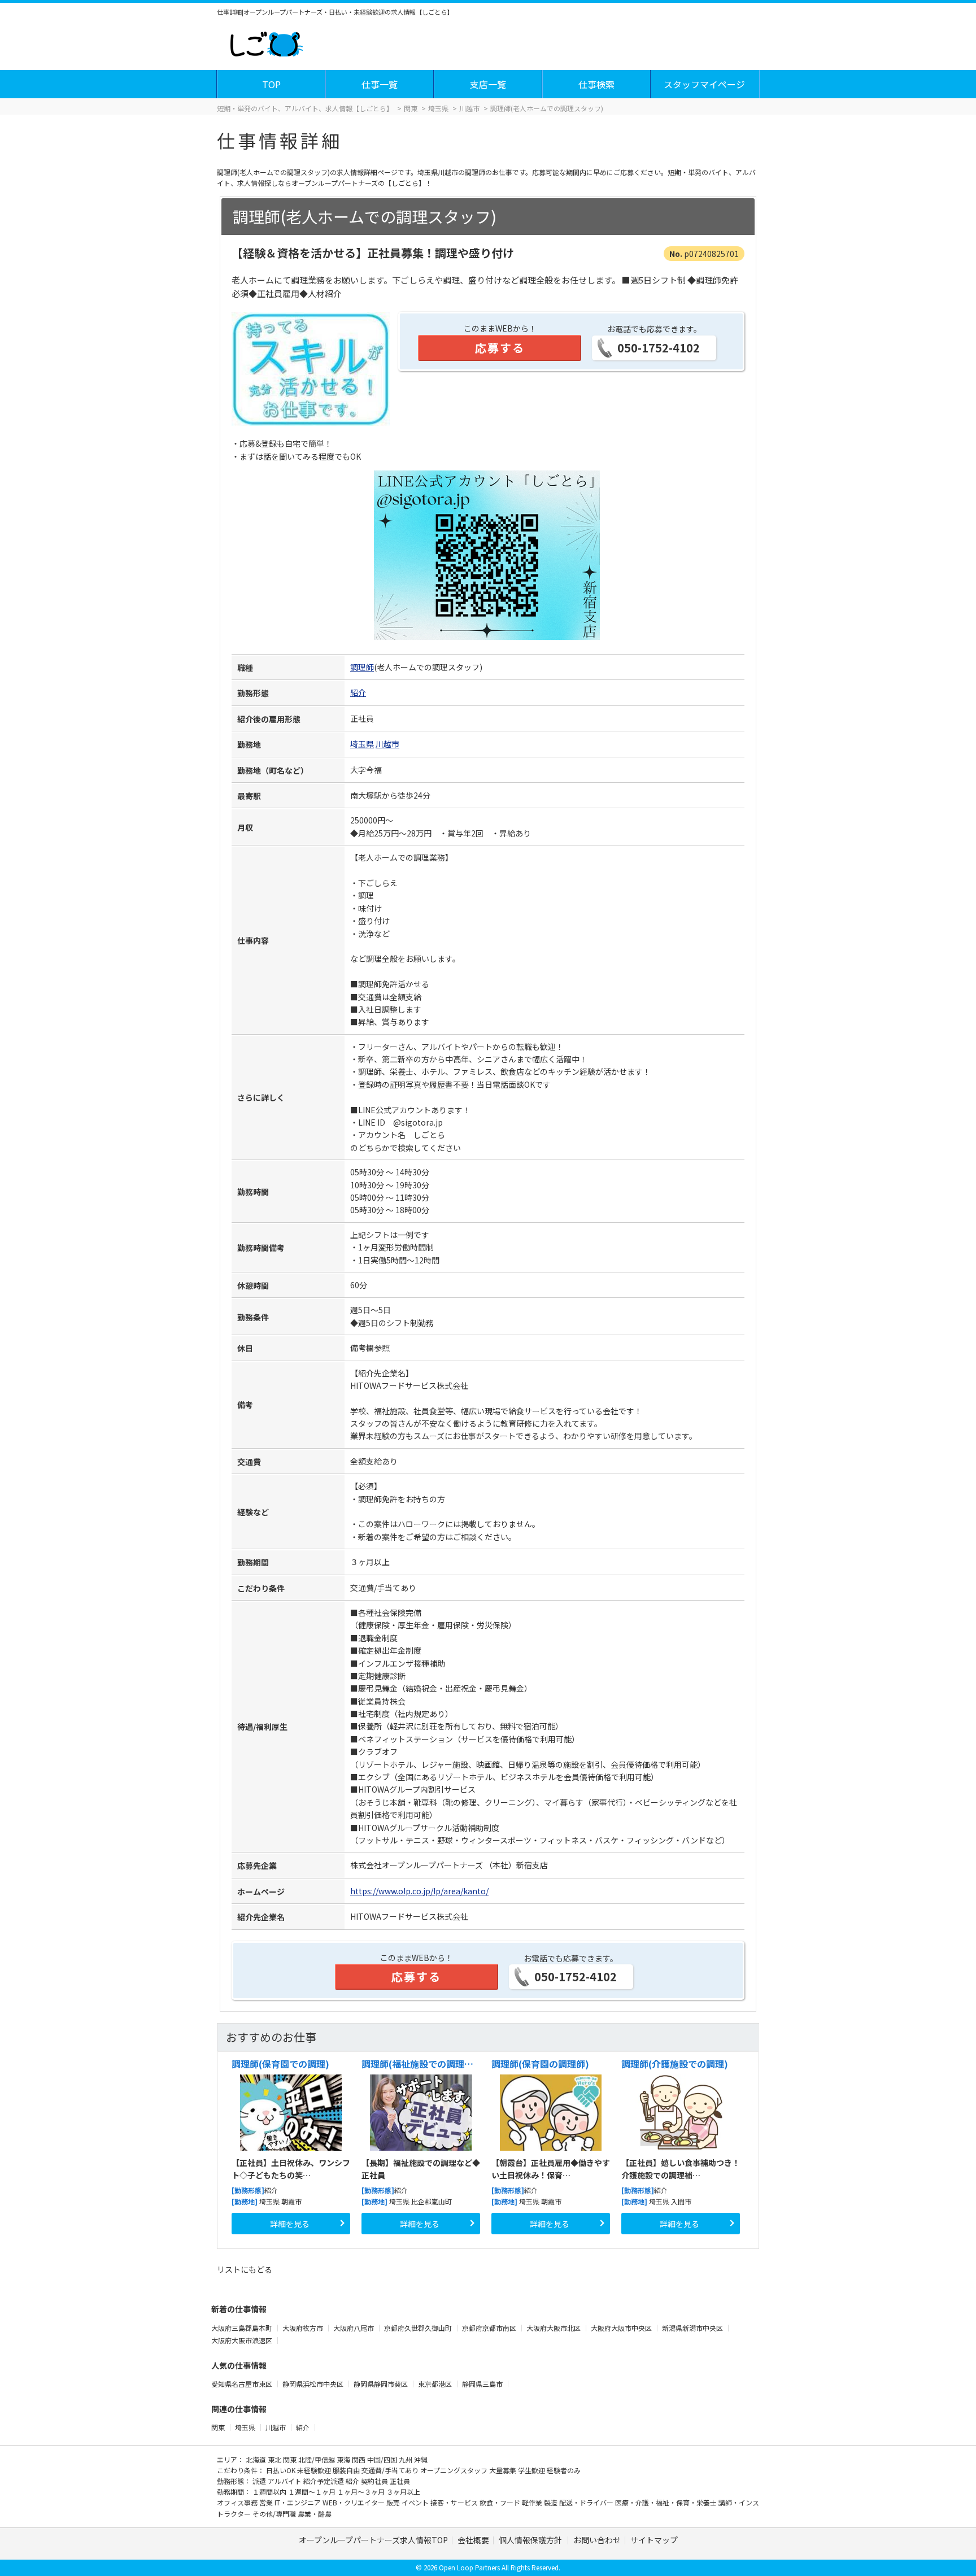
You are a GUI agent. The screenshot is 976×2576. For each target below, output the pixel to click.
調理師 (362, 667)
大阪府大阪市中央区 (622, 2328)
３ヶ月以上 (403, 2492)
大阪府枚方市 (304, 2328)
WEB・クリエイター (354, 2502)
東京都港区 (436, 2384)
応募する (500, 348)
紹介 (358, 692)
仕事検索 (596, 84)
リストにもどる (245, 2269)
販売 (394, 2502)
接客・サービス (455, 2502)
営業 (267, 2502)
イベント (416, 2502)
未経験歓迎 (315, 2470)
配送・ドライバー (587, 2502)
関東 (218, 2427)
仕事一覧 (380, 84)
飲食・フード (501, 2502)
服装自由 (347, 2470)
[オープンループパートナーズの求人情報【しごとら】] (266, 42)
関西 (360, 2459)
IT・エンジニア (299, 2502)
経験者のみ (564, 2470)
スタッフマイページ (704, 84)
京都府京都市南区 (490, 2328)
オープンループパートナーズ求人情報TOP (373, 2540)
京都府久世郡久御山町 (419, 2328)
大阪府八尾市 (354, 2328)
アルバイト (286, 2481)
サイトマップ (654, 2540)
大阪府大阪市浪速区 (243, 2340)
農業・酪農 (315, 2514)
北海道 (257, 2459)
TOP (271, 84)
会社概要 (473, 2540)
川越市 (387, 744)
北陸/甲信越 (317, 2459)
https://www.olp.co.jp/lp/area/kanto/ (419, 1891)
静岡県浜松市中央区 (314, 2384)
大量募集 (504, 2470)
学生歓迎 (532, 2470)
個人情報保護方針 (531, 2540)
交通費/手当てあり (391, 2470)
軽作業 (533, 2502)
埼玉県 (362, 744)
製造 (552, 2502)
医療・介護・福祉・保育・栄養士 (667, 2502)
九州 (406, 2459)
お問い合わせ (597, 2540)
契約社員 (375, 2481)
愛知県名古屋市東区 (243, 2384)
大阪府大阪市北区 (554, 2328)
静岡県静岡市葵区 (382, 2384)
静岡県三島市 (483, 2384)
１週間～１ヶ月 (313, 2492)
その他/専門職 (275, 2514)
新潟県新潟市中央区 (693, 2328)
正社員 (400, 2481)
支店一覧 (488, 84)
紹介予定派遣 (324, 2481)
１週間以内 (270, 2492)
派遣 (260, 2481)
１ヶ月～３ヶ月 (362, 2492)
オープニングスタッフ (455, 2470)
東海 (344, 2459)
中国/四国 (383, 2459)
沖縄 (421, 2459)
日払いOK (282, 2470)
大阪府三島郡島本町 (243, 2328)
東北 (275, 2459)
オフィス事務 (238, 2502)
